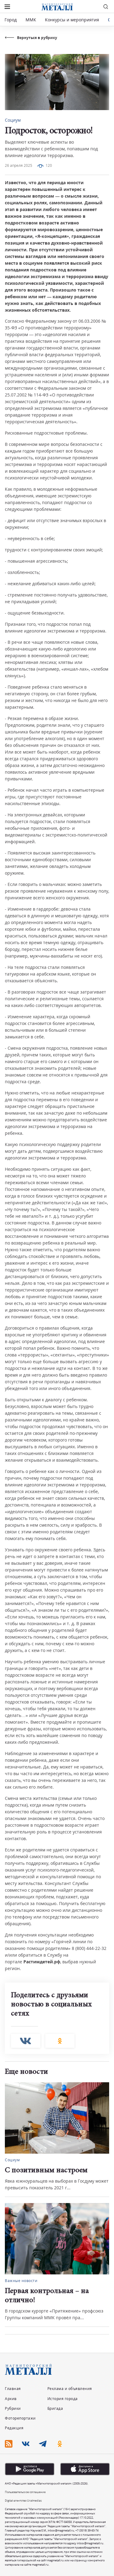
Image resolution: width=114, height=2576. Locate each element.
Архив (11, 2399)
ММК (31, 20)
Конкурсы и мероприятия (73, 20)
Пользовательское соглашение (25, 2492)
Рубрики (13, 2408)
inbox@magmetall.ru (61, 2530)
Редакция (14, 2428)
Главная (13, 2389)
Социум (13, 120)
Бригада (55, 2408)
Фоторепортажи (20, 2418)
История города (63, 2399)
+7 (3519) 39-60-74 (87, 2530)
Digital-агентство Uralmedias (23, 2501)
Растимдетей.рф (42, 1962)
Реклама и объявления (70, 2389)
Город (11, 20)
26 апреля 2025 (19, 165)
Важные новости (21, 2281)
